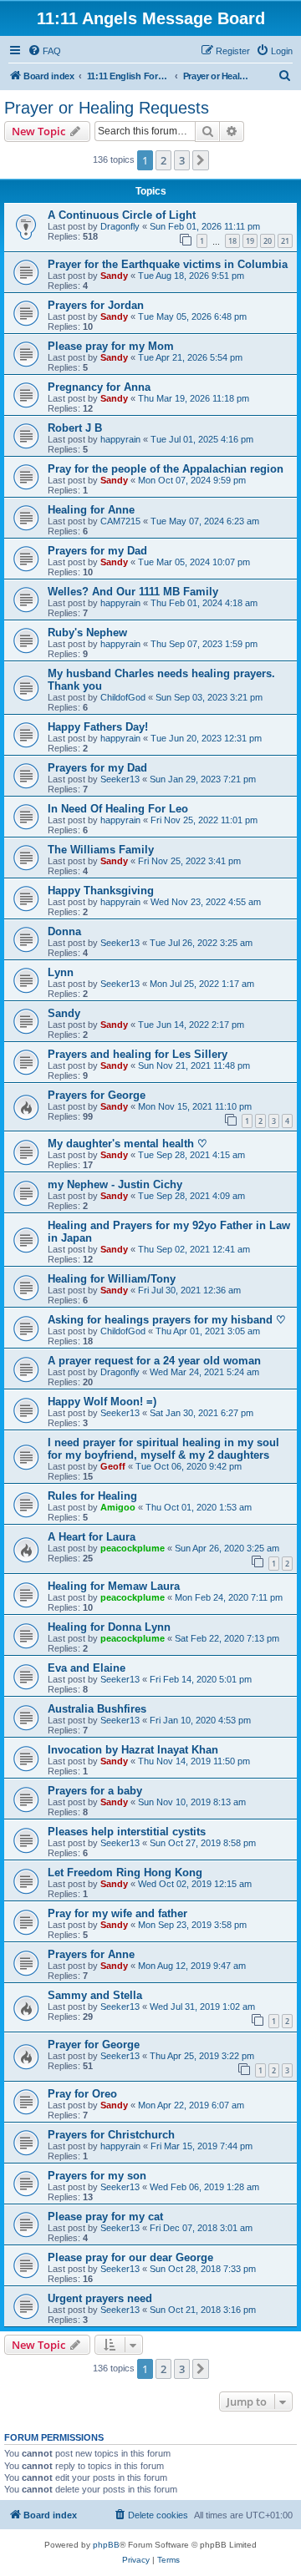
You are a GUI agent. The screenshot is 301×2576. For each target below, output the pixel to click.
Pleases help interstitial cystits (127, 1832)
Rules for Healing (92, 1496)
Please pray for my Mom (111, 346)
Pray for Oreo (82, 2094)
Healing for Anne (91, 510)
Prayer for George (94, 2045)
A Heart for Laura (92, 1537)
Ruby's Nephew (87, 633)
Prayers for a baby (95, 1791)
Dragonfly (120, 226)
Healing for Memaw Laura (114, 1586)
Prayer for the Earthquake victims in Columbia (168, 264)
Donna (64, 931)
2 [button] (163, 160)
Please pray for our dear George (130, 2257)
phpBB (106, 2545)
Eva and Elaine (87, 1668)
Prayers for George (97, 1095)
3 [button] (182, 160)
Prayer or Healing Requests (107, 108)
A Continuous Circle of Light (122, 215)
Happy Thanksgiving (101, 891)
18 (232, 241)
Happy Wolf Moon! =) (102, 1402)
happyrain (120, 439)
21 (285, 241)
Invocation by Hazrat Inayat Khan (133, 1750)
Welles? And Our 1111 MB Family (133, 592)
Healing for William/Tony (112, 1279)
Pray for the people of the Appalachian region (166, 469)
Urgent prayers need (100, 2298)
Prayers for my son (97, 2176)
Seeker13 (120, 779)
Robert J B (75, 428)
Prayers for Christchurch (111, 2135)
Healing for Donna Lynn (109, 1627)
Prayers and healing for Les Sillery (138, 1054)
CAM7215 (120, 521)
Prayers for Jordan (96, 305)
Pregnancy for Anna (99, 387)
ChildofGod (123, 697)
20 (268, 241)
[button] (201, 160)
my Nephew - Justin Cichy (115, 1184)
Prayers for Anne (91, 1954)
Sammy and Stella (95, 1995)
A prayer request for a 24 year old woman (154, 1361)
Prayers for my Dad (97, 551)
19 (250, 241)
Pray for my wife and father (117, 1913)
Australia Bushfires (97, 1709)
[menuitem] (44, 51)
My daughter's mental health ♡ (128, 1144)
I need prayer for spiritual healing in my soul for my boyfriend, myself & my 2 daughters (163, 1449)
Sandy (114, 276)
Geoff (113, 1466)
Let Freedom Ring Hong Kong (125, 1873)
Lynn (61, 972)
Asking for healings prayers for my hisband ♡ (167, 1320)
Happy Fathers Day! (98, 727)
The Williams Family (101, 850)
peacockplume (133, 1548)
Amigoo (118, 1507)
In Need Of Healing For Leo (118, 809)
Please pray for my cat (105, 2217)
